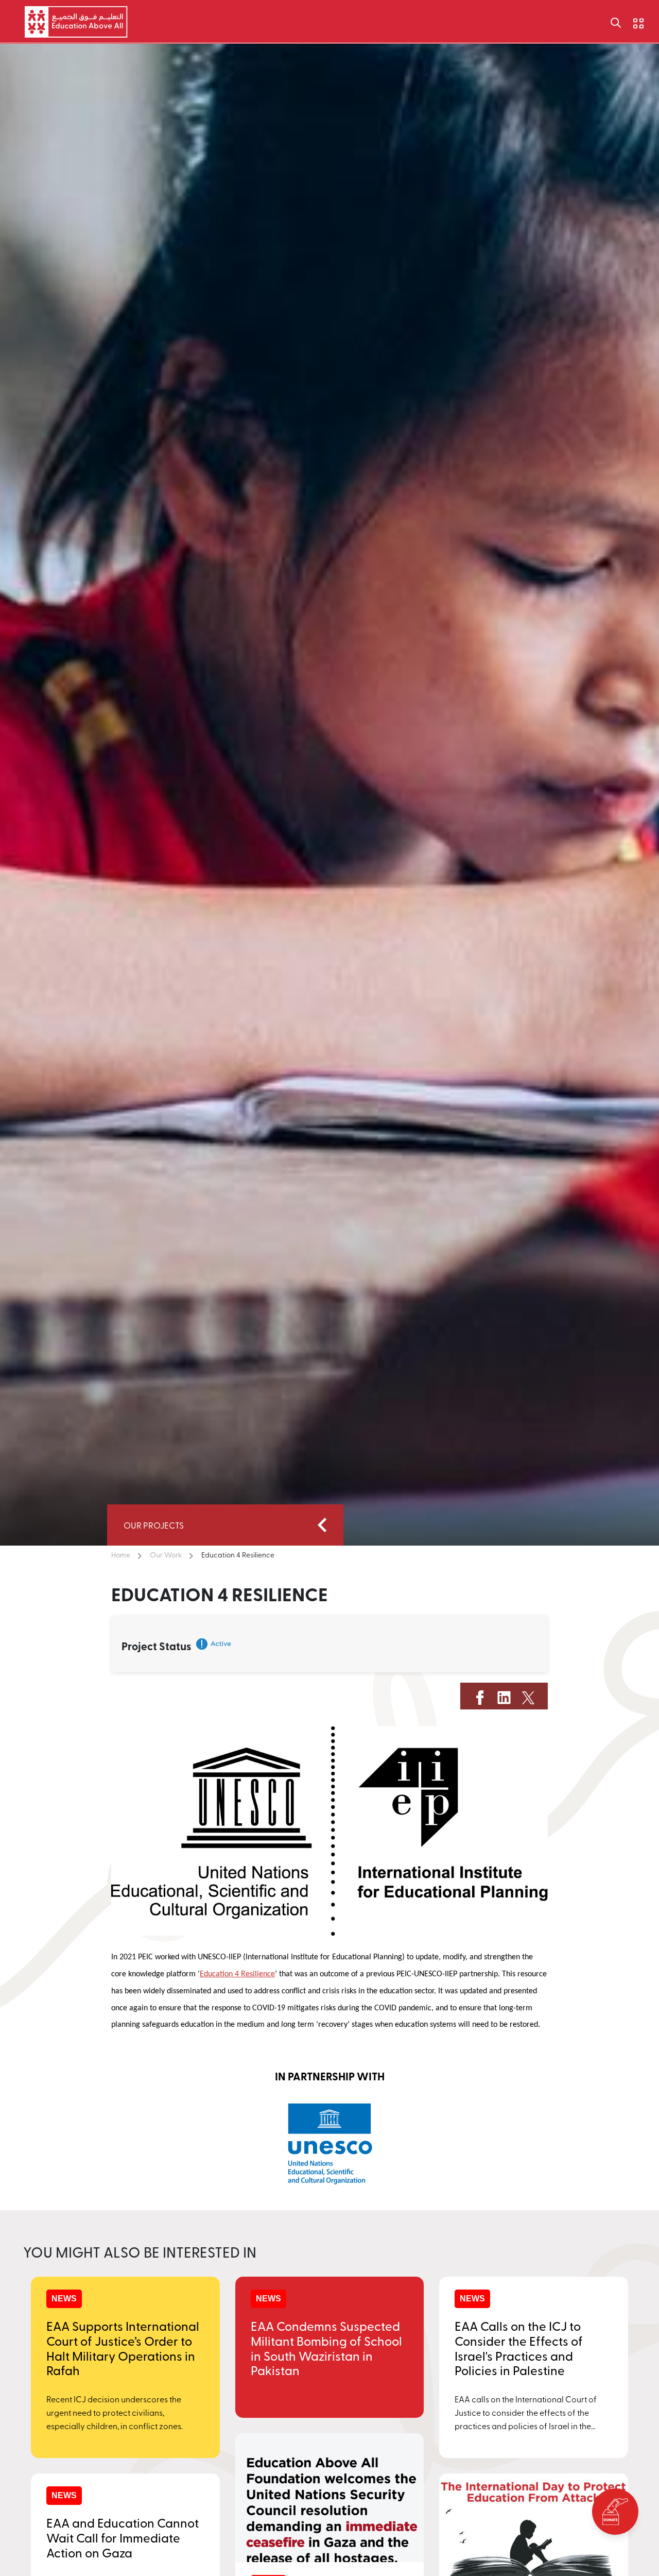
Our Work (166, 1555)
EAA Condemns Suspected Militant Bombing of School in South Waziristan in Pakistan (326, 2348)
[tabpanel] (329, 2143)
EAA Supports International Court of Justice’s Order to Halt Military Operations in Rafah (123, 2348)
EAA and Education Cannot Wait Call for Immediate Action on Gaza (123, 2537)
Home (121, 1555)
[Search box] (616, 22)
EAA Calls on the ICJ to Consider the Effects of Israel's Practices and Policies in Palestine (519, 2348)
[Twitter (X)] (528, 1696)
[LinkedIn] (504, 1696)
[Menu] (631, 21)
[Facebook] (480, 1696)
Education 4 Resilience (238, 1555)
